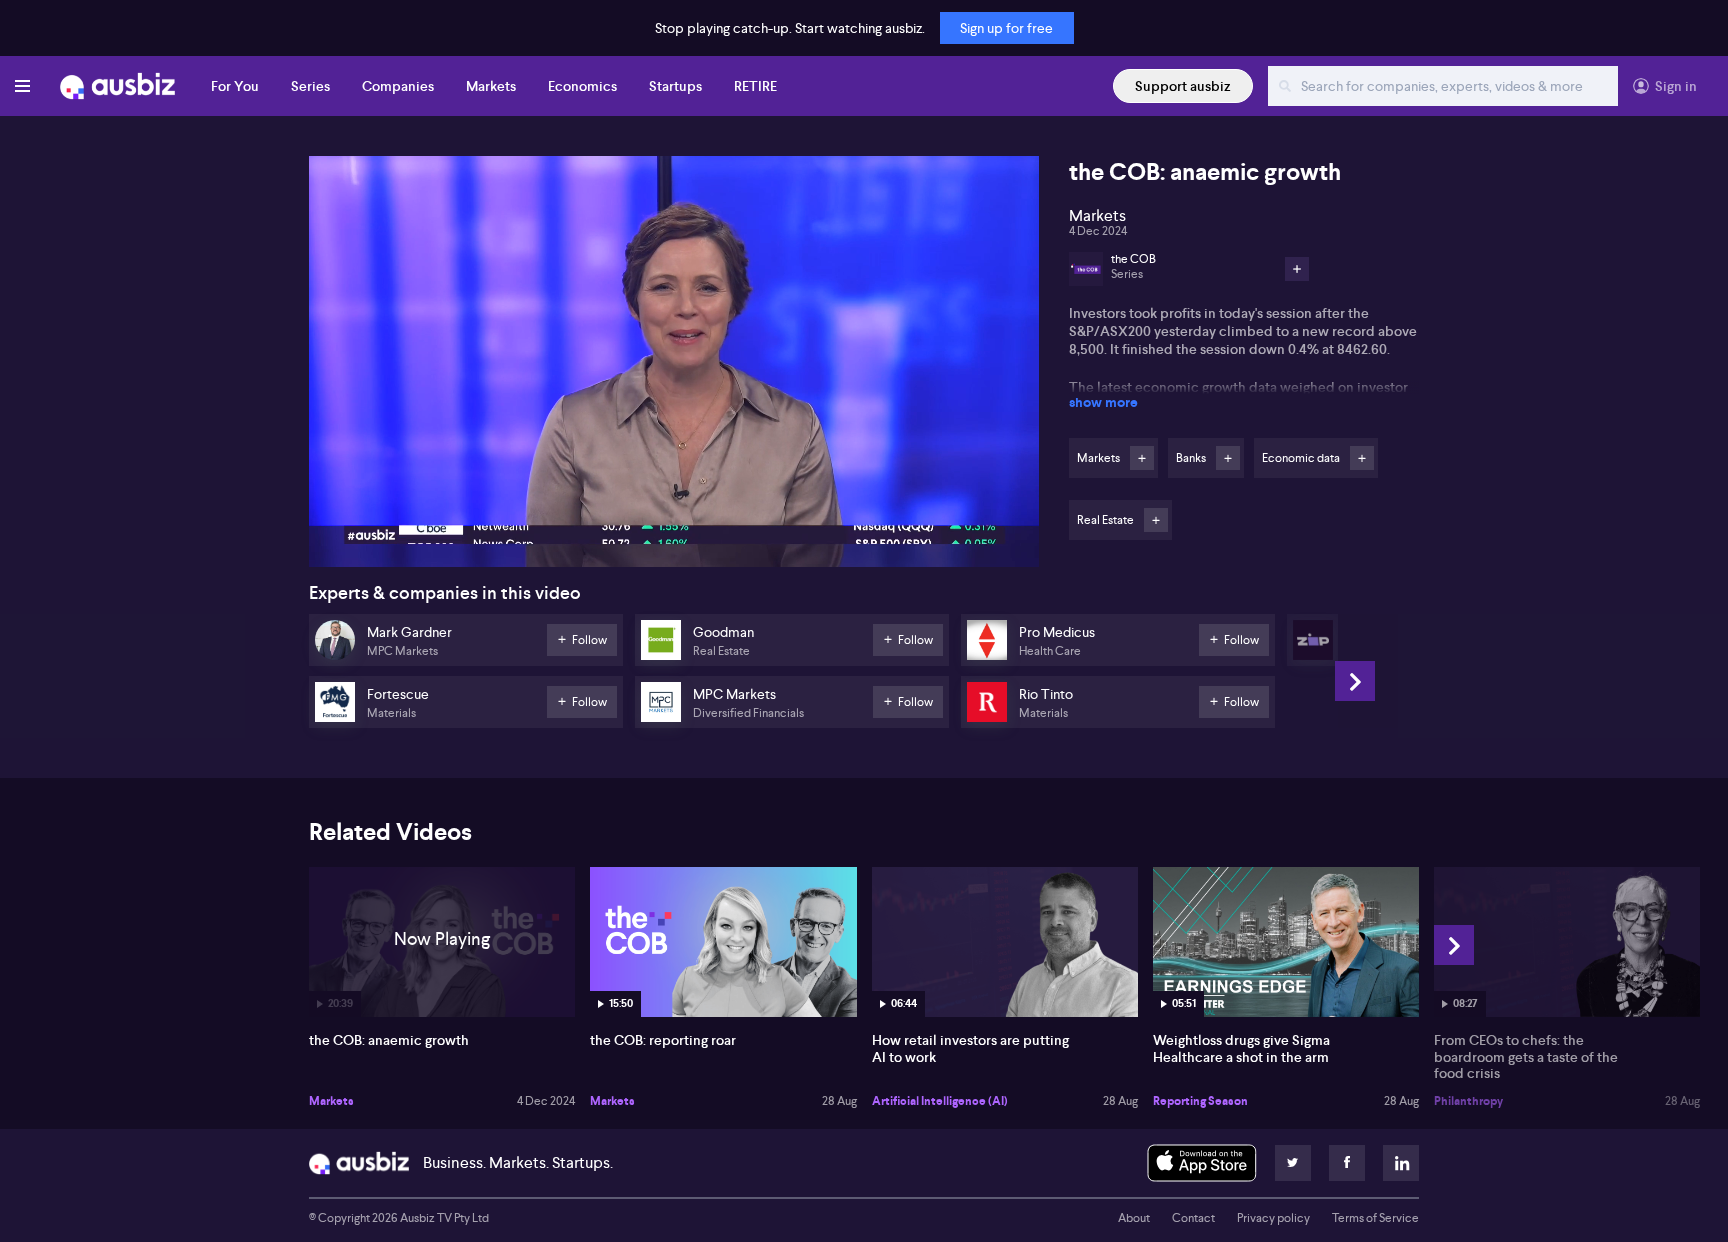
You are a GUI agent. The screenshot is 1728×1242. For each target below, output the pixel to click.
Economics (582, 86)
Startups (675, 86)
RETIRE (755, 86)
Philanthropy (1468, 1101)
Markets (491, 86)
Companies (398, 86)
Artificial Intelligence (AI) (940, 1101)
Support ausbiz (1183, 86)
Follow (1142, 458)
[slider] (674, 495)
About (1134, 1218)
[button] (680, 367)
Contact (1193, 1218)
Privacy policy (1273, 1218)
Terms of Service (1375, 1218)
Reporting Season (1200, 1101)
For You (235, 86)
